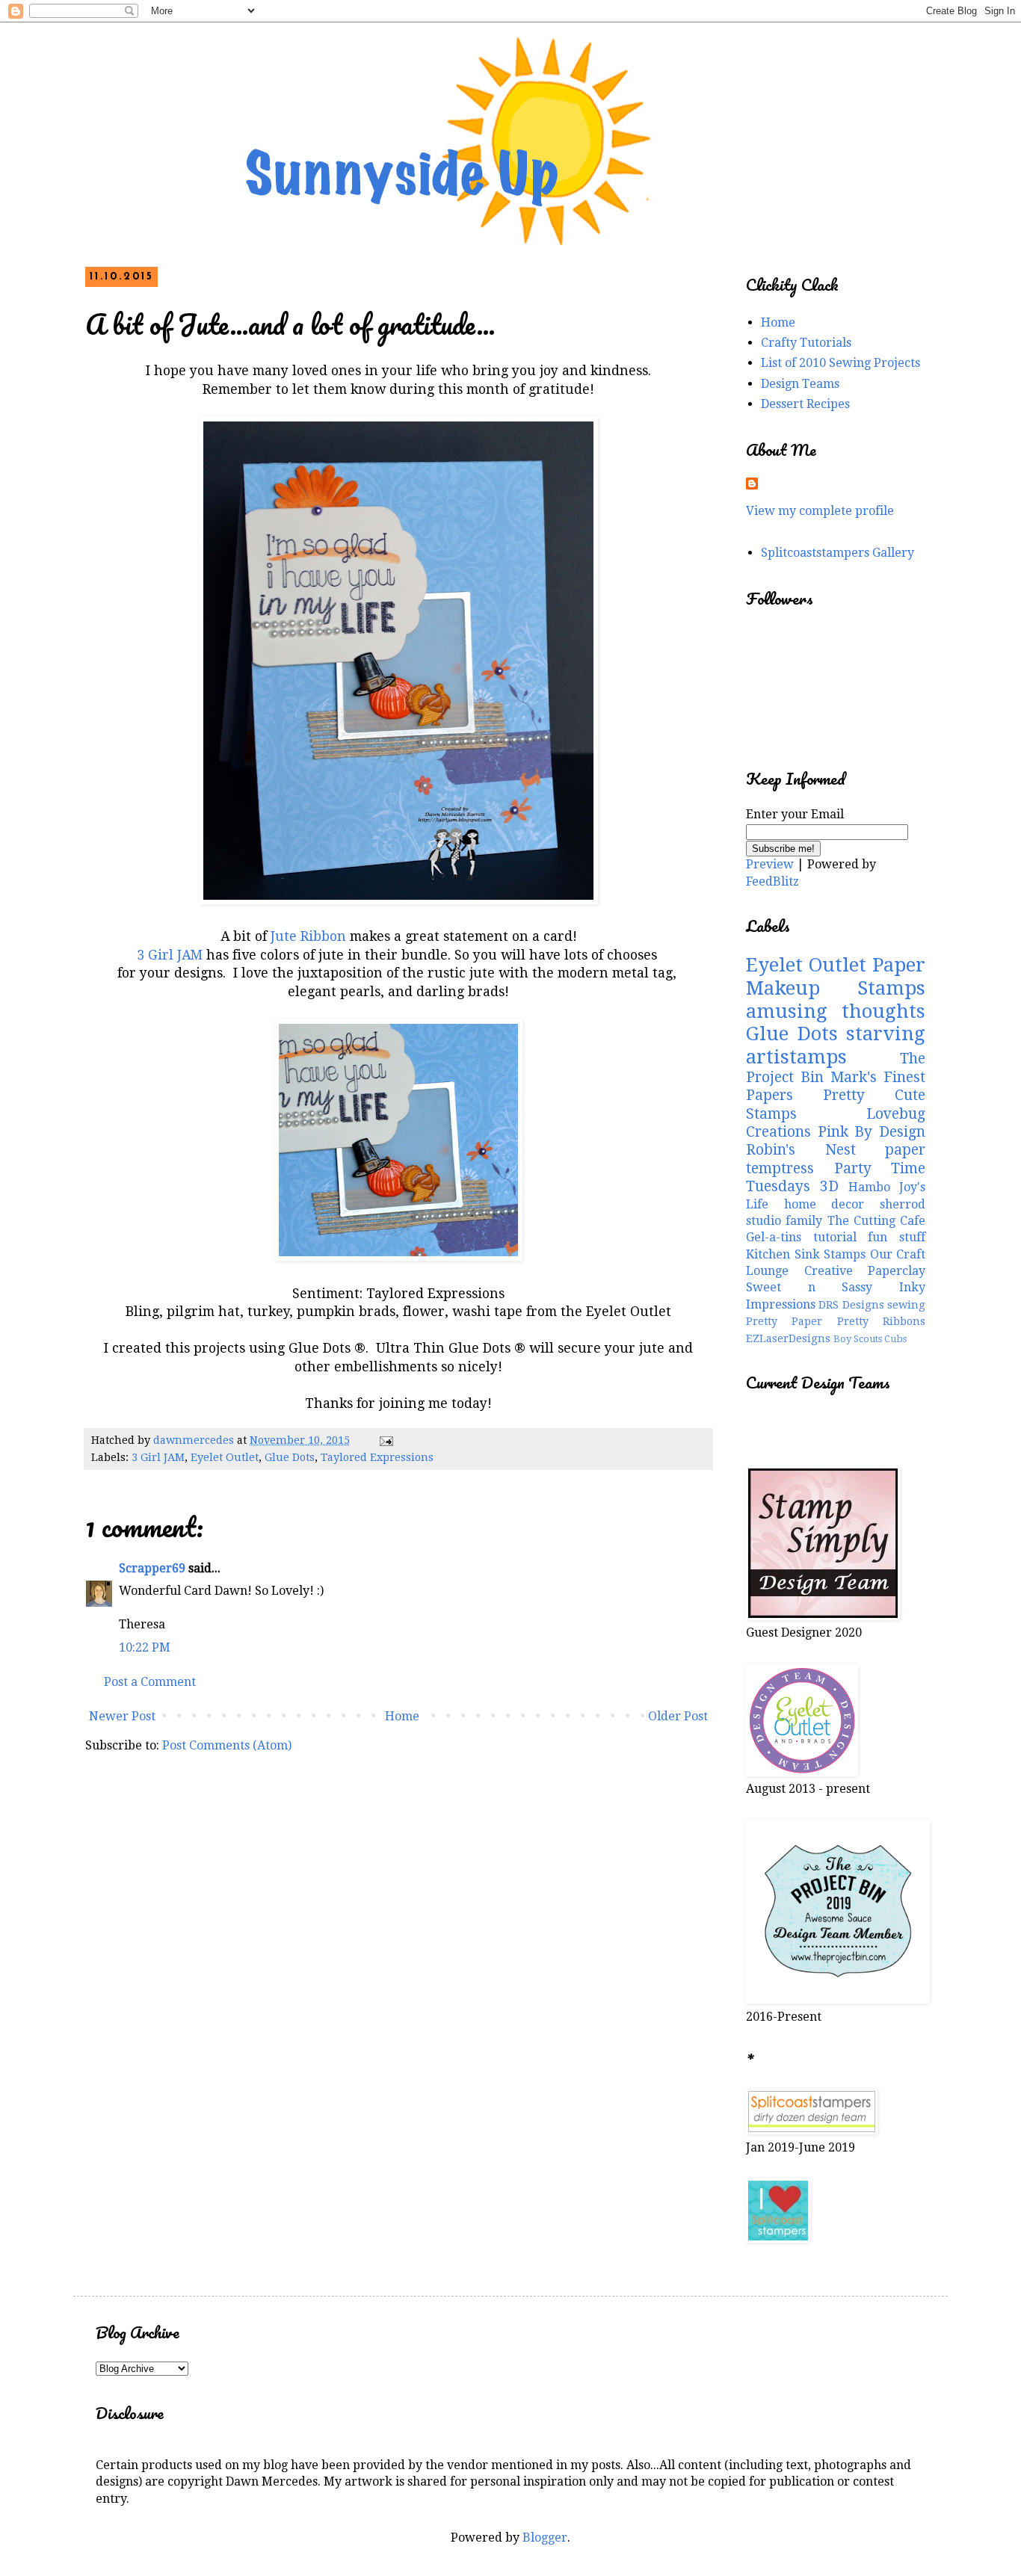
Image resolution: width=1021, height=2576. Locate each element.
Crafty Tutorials (806, 343)
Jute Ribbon (310, 936)
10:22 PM (145, 1647)
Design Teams (800, 384)
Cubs (895, 1339)
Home (402, 1716)
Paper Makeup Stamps (836, 976)
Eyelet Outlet (225, 1457)
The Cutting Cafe (877, 1221)
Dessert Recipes (805, 404)
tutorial (835, 1237)
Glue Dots (290, 1457)
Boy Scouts (858, 1339)
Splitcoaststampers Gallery (838, 553)
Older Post (678, 1716)
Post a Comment (150, 1682)
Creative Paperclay (865, 1271)
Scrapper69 (152, 1568)
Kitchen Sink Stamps (806, 1254)
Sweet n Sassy (809, 1287)
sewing (906, 1305)
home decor (824, 1204)
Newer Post (122, 1716)
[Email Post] (385, 1440)
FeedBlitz (772, 881)
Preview (770, 864)
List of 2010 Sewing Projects (840, 363)
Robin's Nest (801, 1150)
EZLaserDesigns (788, 1338)
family (804, 1221)
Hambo (869, 1187)
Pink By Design (872, 1132)
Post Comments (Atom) (227, 1745)
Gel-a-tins (774, 1237)
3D (829, 1186)
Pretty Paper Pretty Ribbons (836, 1321)
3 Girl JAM (172, 955)
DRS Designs (851, 1305)
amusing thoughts (836, 1011)
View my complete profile (820, 511)
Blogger (545, 2538)
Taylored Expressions (377, 1457)
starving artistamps (836, 1045)
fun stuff (897, 1237)
